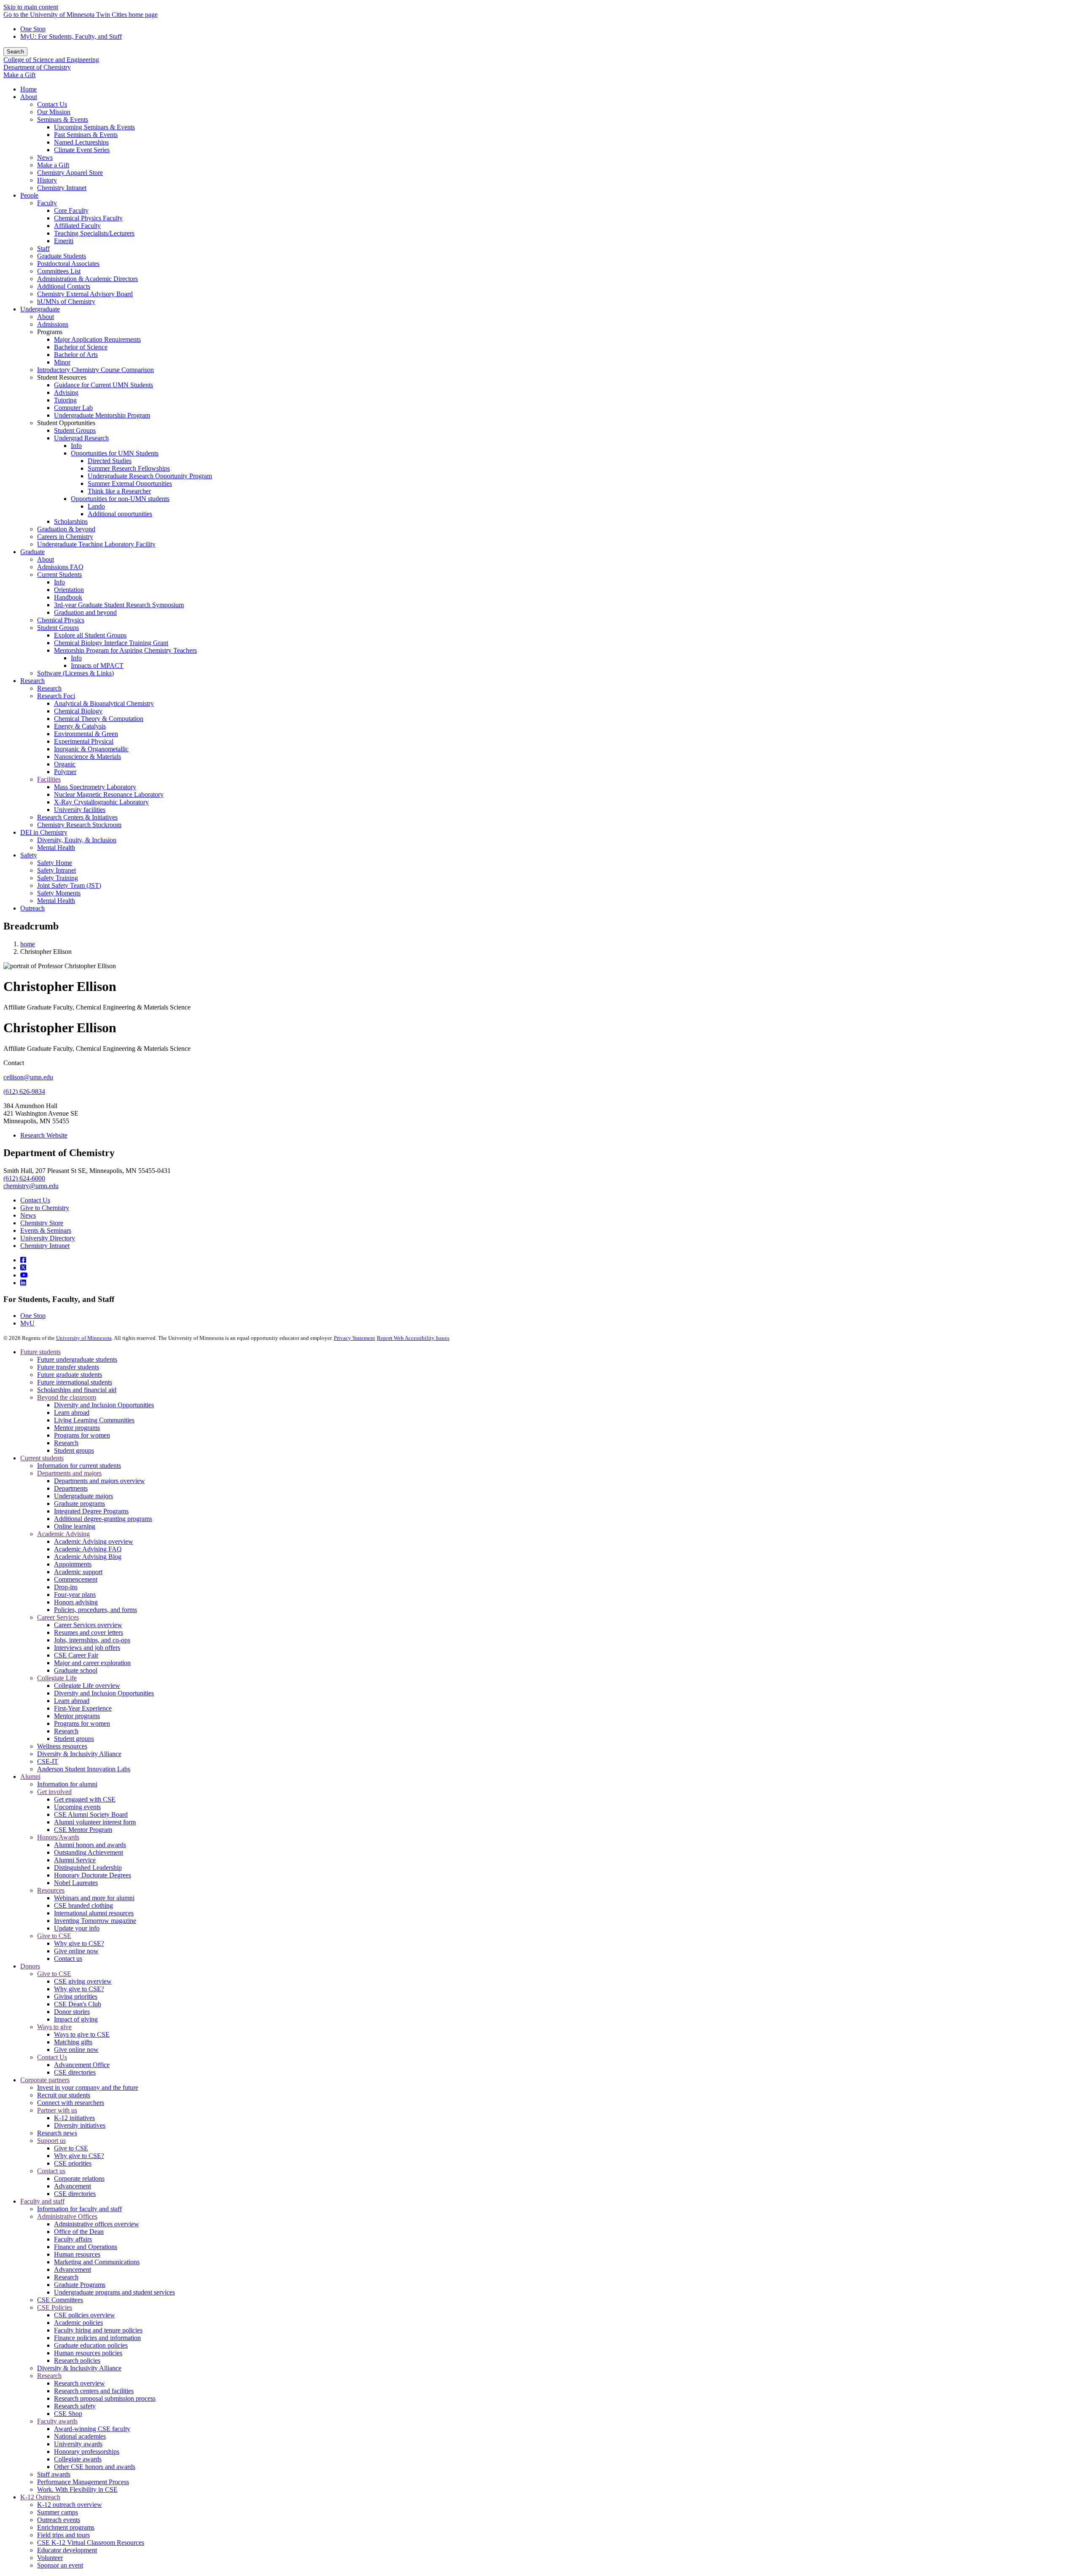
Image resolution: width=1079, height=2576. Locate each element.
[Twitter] (23, 1268)
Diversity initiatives (80, 2125)
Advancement (72, 2186)
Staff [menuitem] (43, 248)
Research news (57, 2133)
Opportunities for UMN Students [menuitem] (115, 453)
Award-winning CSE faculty (92, 2429)
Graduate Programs (80, 2285)
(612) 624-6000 (24, 1178)
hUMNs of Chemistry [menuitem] (66, 301)
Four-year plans (75, 1595)
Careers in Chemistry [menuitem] (65, 537)
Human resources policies (88, 2353)
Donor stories (72, 2012)
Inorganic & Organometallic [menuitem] (91, 749)
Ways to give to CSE (82, 2034)
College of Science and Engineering (51, 60)
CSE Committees (60, 2300)
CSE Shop (68, 2414)
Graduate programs (79, 1504)
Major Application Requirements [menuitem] (97, 339)
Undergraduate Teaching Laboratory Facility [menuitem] (96, 544)
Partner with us (57, 2110)
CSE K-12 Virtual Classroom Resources (91, 2543)
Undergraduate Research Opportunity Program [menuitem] (150, 476)
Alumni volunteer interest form (95, 1822)
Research (66, 1443)
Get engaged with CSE (85, 1799)
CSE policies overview (85, 2315)
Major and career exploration (92, 1663)
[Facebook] (23, 1260)
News (28, 1215)
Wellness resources (62, 1746)
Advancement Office (82, 2065)
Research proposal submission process (105, 2398)
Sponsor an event (60, 2565)
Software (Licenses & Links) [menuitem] (75, 673)
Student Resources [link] (62, 377)
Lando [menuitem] (96, 506)
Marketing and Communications (97, 2262)
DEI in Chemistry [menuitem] (44, 832)
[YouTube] (24, 1275)
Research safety (75, 2406)
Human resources (77, 2254)
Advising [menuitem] (66, 392)
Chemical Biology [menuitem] (78, 711)
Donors (30, 1966)
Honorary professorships (87, 2451)
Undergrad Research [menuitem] (81, 438)
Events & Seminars (46, 1230)
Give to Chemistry (45, 1208)
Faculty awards (57, 2421)
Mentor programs (77, 1428)
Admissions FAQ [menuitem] (60, 567)
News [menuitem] (45, 157)
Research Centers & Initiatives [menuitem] (77, 817)
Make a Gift (19, 75)
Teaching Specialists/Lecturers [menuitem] (94, 233)
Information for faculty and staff (79, 2209)
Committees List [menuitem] (59, 271)
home (28, 944)
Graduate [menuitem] (32, 552)
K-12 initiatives (74, 2118)
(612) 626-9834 (24, 1091)
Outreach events (59, 2520)
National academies (80, 2436)
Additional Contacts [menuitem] (64, 286)
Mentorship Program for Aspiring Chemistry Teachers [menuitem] (125, 650)
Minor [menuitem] (62, 362)
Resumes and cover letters (89, 1632)
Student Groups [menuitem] (75, 430)
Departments (71, 1488)
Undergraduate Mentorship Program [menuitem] (102, 415)
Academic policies (78, 2323)
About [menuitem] (29, 97)
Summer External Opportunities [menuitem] (130, 483)
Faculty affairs (73, 2239)
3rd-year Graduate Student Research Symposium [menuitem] (119, 605)
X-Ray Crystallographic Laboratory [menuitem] (101, 802)
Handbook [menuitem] (68, 597)
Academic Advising (63, 1534)
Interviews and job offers (87, 1648)
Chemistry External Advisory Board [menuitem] (85, 294)
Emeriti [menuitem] (64, 241)
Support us (51, 2141)
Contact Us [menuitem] (52, 104)
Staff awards (54, 2474)
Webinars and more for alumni (94, 1898)
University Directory (48, 1238)
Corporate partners (45, 2080)
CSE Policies (55, 2307)
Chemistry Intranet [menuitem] (62, 188)
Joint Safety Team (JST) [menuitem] (69, 885)
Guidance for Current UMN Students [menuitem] (103, 385)
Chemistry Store (42, 1223)
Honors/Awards (58, 1837)
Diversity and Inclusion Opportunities (104, 1405)
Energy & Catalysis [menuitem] (80, 726)
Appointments (73, 1564)
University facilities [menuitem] (80, 810)
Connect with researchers (71, 2103)
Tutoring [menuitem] (65, 400)
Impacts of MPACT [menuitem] (97, 665)
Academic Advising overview (94, 1541)
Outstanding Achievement (89, 1852)
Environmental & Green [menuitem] (86, 734)
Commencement (76, 1579)
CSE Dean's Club (78, 2004)
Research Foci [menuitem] (56, 696)
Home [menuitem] (28, 89)
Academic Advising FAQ (88, 1549)
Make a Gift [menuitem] (53, 165)
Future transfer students (68, 1367)
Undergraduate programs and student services (114, 2292)
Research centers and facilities (94, 2391)
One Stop (33, 29)
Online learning (75, 1526)
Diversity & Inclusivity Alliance (79, 1754)
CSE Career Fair (76, 1655)
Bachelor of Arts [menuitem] (76, 355)
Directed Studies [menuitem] (110, 461)
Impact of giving (76, 2019)
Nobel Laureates (76, 1883)
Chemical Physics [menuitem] (61, 620)
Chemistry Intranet (45, 1246)
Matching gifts (73, 2042)
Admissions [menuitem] (53, 324)
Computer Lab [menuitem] (73, 408)
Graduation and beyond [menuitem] (85, 612)
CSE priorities (73, 2163)
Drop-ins (66, 1587)
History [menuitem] (47, 180)
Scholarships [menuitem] (71, 521)
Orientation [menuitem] (69, 590)
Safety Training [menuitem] (58, 878)
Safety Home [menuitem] (55, 863)
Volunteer (50, 2558)
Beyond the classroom (67, 1397)
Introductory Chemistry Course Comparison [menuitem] (95, 370)
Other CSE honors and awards (95, 2467)
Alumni (30, 1777)
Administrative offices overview (97, 2224)
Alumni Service (75, 1860)
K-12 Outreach (40, 2497)
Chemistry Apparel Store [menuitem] (70, 173)
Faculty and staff (42, 2201)
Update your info (77, 1928)
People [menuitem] (29, 195)
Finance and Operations (86, 2247)
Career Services (58, 1617)
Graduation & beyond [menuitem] (66, 529)
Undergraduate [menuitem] (40, 309)
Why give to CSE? (79, 1943)
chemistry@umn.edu (31, 1186)
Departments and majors (69, 1473)
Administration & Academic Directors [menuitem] (87, 279)
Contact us (68, 1959)
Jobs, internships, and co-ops (92, 1640)
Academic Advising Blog (88, 1557)
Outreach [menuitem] (32, 908)
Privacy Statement (354, 1338)
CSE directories (75, 2072)
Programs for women (82, 1435)
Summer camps (58, 2512)
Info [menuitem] (76, 446)
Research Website (44, 1135)
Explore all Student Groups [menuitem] (90, 635)
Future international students (75, 1382)
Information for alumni (67, 1784)
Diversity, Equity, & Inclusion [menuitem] (77, 840)
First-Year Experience (83, 1708)
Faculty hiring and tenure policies (98, 2330)
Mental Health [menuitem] (56, 848)
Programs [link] (50, 332)
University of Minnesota (84, 1338)
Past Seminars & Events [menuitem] (86, 135)
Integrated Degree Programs (91, 1511)
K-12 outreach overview (70, 2505)
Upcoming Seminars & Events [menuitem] (94, 127)
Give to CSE (54, 1936)
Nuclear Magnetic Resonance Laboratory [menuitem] (109, 794)
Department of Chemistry (37, 67)
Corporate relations (79, 2178)
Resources (51, 1890)
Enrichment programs (66, 2527)
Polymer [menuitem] (65, 772)
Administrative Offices (67, 2216)
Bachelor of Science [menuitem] (81, 347)
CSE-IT (48, 1761)
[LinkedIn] (23, 1283)
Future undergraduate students (77, 1359)
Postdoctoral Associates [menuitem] (68, 264)
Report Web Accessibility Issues (413, 1338)
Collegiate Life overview (87, 1686)
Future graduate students (70, 1375)
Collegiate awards (78, 2459)
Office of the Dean (79, 2232)
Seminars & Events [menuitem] (63, 119)
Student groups (74, 1450)
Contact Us (35, 1200)
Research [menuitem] (32, 681)
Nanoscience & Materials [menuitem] (87, 756)
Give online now (76, 1951)
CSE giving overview (83, 1981)
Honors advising (76, 1602)
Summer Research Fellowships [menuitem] (129, 468)
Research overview (79, 2383)
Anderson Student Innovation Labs (84, 1769)
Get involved (54, 1792)
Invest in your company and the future (88, 2087)
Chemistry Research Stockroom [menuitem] (79, 825)
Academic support (78, 1572)
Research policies (77, 2360)
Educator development (67, 2550)
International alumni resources (94, 1913)
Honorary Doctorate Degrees (93, 1875)
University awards (78, 2444)
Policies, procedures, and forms (95, 1610)
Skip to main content (31, 7)
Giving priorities (76, 1996)
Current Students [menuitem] (59, 574)
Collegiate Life (57, 1678)
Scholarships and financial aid (77, 1390)
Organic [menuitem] (65, 764)
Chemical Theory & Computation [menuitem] (99, 719)
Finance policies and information (97, 2338)
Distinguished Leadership (88, 1868)
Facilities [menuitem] (49, 779)
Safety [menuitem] (29, 855)
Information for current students (79, 1466)
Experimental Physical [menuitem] (84, 741)
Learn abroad (72, 1413)
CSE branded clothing (83, 1905)
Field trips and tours (63, 2535)
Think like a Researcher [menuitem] (119, 491)
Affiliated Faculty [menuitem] (77, 226)
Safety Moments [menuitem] (59, 893)
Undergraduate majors (83, 1496)
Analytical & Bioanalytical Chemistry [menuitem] (104, 703)
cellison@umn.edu (28, 1077)
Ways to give (54, 2027)
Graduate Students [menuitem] (62, 256)
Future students (40, 1352)
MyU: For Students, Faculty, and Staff (71, 36)
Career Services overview (88, 1625)
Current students (42, 1458)
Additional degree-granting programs (103, 1519)
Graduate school (76, 1670)
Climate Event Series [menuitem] (82, 150)
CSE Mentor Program (83, 1830)
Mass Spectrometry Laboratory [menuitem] (95, 787)
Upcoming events (77, 1807)
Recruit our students (64, 2095)
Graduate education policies (91, 2345)
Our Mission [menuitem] (54, 112)
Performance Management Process (83, 2482)
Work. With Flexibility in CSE (77, 2489)
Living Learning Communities (94, 1420)
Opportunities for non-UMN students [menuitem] (120, 499)
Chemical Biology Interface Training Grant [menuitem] (111, 643)
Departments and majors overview (99, 1481)
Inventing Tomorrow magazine (95, 1921)
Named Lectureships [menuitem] (81, 142)
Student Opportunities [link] (66, 423)
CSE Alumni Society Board (91, 1814)
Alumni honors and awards (90, 1845)
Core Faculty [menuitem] (71, 210)
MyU (27, 1323)
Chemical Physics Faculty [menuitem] (88, 218)
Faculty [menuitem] (47, 203)
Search (15, 52)
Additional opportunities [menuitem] (120, 514)
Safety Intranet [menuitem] (56, 870)
